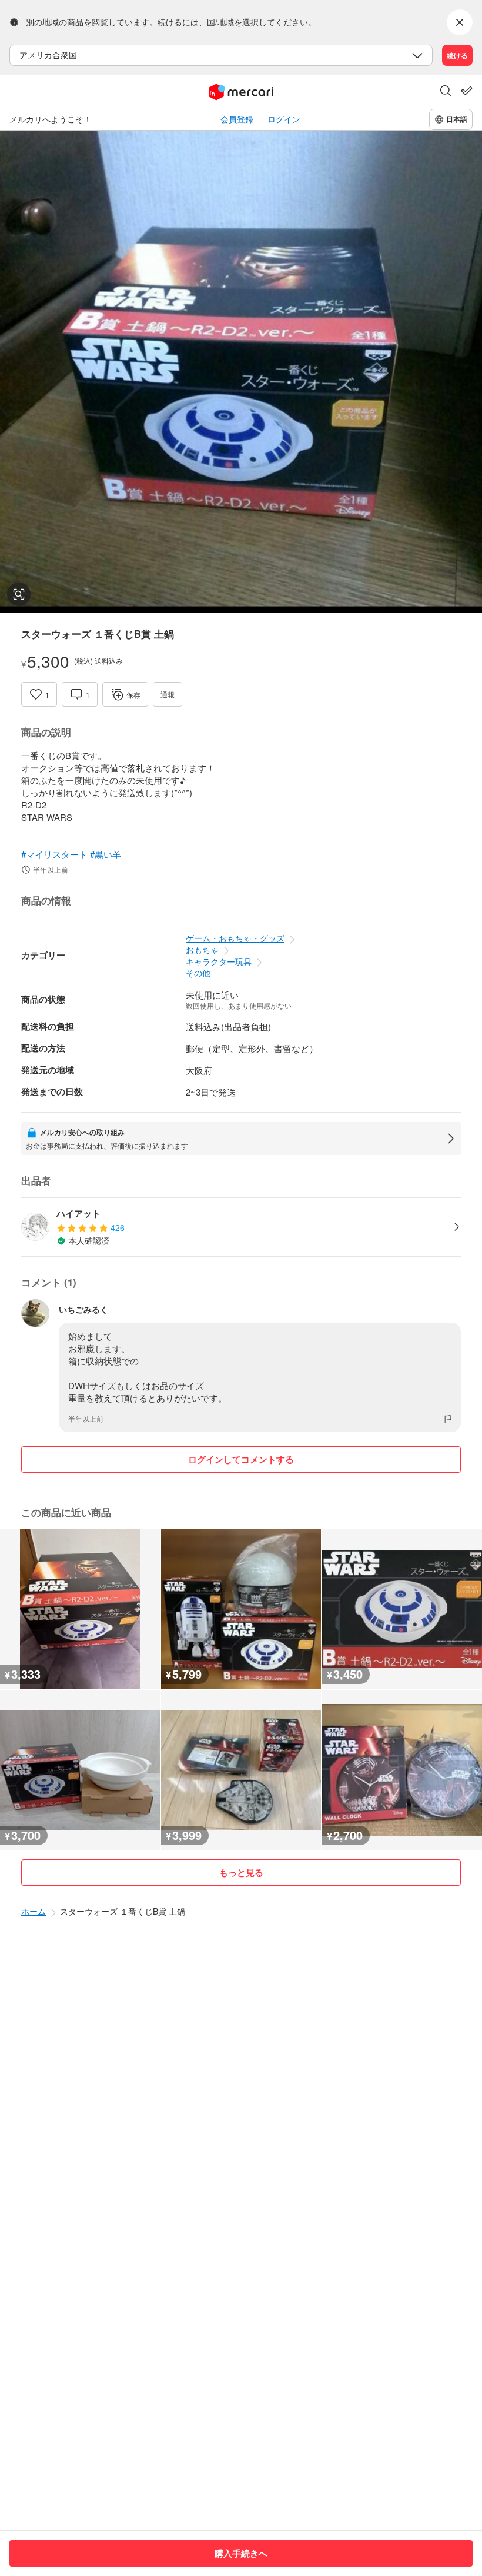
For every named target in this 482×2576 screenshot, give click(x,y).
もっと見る (241, 1872)
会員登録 (237, 119)
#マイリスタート (54, 854)
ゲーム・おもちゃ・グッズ (235, 938)
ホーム (34, 1911)
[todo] (467, 91)
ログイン (284, 119)
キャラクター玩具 (219, 961)
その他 (198, 973)
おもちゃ (202, 950)
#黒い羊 (106, 854)
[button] (446, 92)
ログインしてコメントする (241, 1459)
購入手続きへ (241, 2553)
